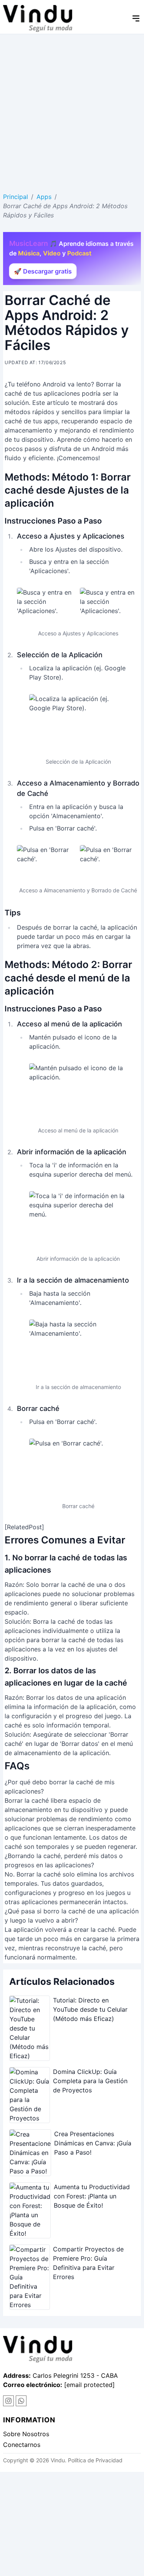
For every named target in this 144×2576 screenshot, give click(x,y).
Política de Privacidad (95, 2460)
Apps (44, 197)
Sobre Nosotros (26, 2434)
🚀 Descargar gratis (43, 271)
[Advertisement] (72, 110)
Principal (16, 197)
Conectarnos (22, 2445)
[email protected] (89, 2385)
